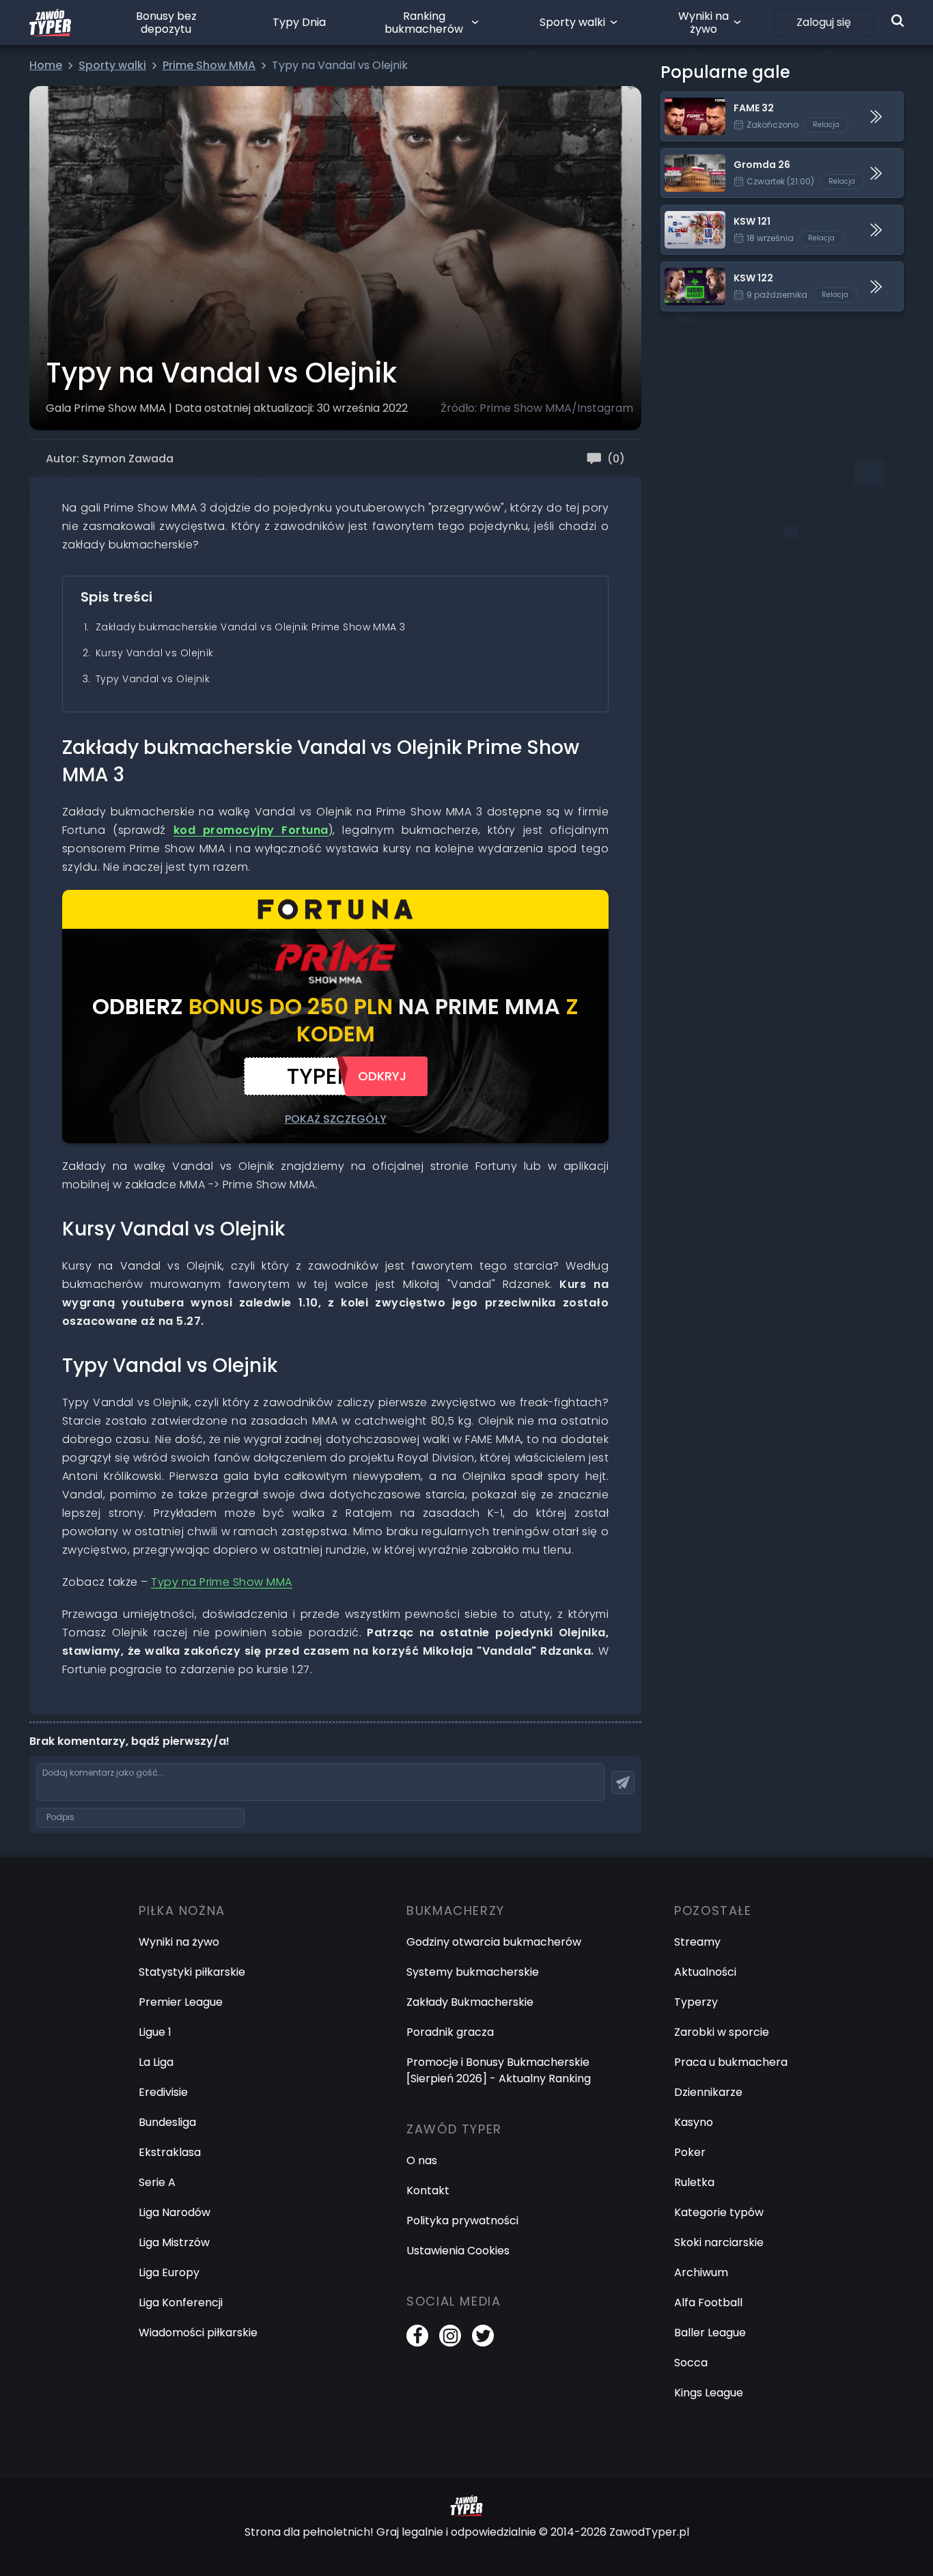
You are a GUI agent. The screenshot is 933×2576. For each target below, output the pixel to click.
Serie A (157, 2182)
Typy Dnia (299, 22)
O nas (422, 2160)
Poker (690, 2152)
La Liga (156, 2062)
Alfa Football (708, 2302)
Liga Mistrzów (174, 2242)
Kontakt (428, 2190)
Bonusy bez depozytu (166, 23)
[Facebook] (417, 2336)
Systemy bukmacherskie (473, 1972)
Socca (691, 2363)
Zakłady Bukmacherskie (470, 2002)
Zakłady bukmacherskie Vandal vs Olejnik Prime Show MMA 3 (251, 627)
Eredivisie (163, 2092)
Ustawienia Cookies (458, 2251)
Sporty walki (572, 22)
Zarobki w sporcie (722, 2032)
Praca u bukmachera (731, 2062)
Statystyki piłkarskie (192, 1972)
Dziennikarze (708, 2092)
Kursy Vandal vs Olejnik (155, 653)
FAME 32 (683, 100)
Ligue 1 (155, 2032)
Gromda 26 (692, 157)
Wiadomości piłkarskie (198, 2333)
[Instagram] (450, 2336)
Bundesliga (167, 2122)
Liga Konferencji (181, 2302)
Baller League (710, 2333)
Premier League (181, 2002)
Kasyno (694, 2122)
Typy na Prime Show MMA (222, 1582)
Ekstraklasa (170, 2152)
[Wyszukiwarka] (897, 20)
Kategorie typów (719, 2212)
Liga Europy (169, 2272)
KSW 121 (681, 213)
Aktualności (705, 1972)
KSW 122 (682, 270)
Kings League (709, 2393)
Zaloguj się (824, 22)
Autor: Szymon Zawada (110, 459)
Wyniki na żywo (704, 23)
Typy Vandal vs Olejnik (153, 679)
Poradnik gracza (450, 2032)
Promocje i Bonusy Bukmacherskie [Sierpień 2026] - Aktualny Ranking (499, 2070)
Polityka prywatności (462, 2221)
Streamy (697, 1942)
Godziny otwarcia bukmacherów (494, 1942)
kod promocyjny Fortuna (251, 830)
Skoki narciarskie (719, 2242)
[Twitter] (483, 2336)
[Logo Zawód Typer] (50, 23)
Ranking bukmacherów (424, 23)
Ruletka (694, 2182)
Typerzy (696, 2002)
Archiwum (701, 2272)
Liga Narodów (175, 2212)
